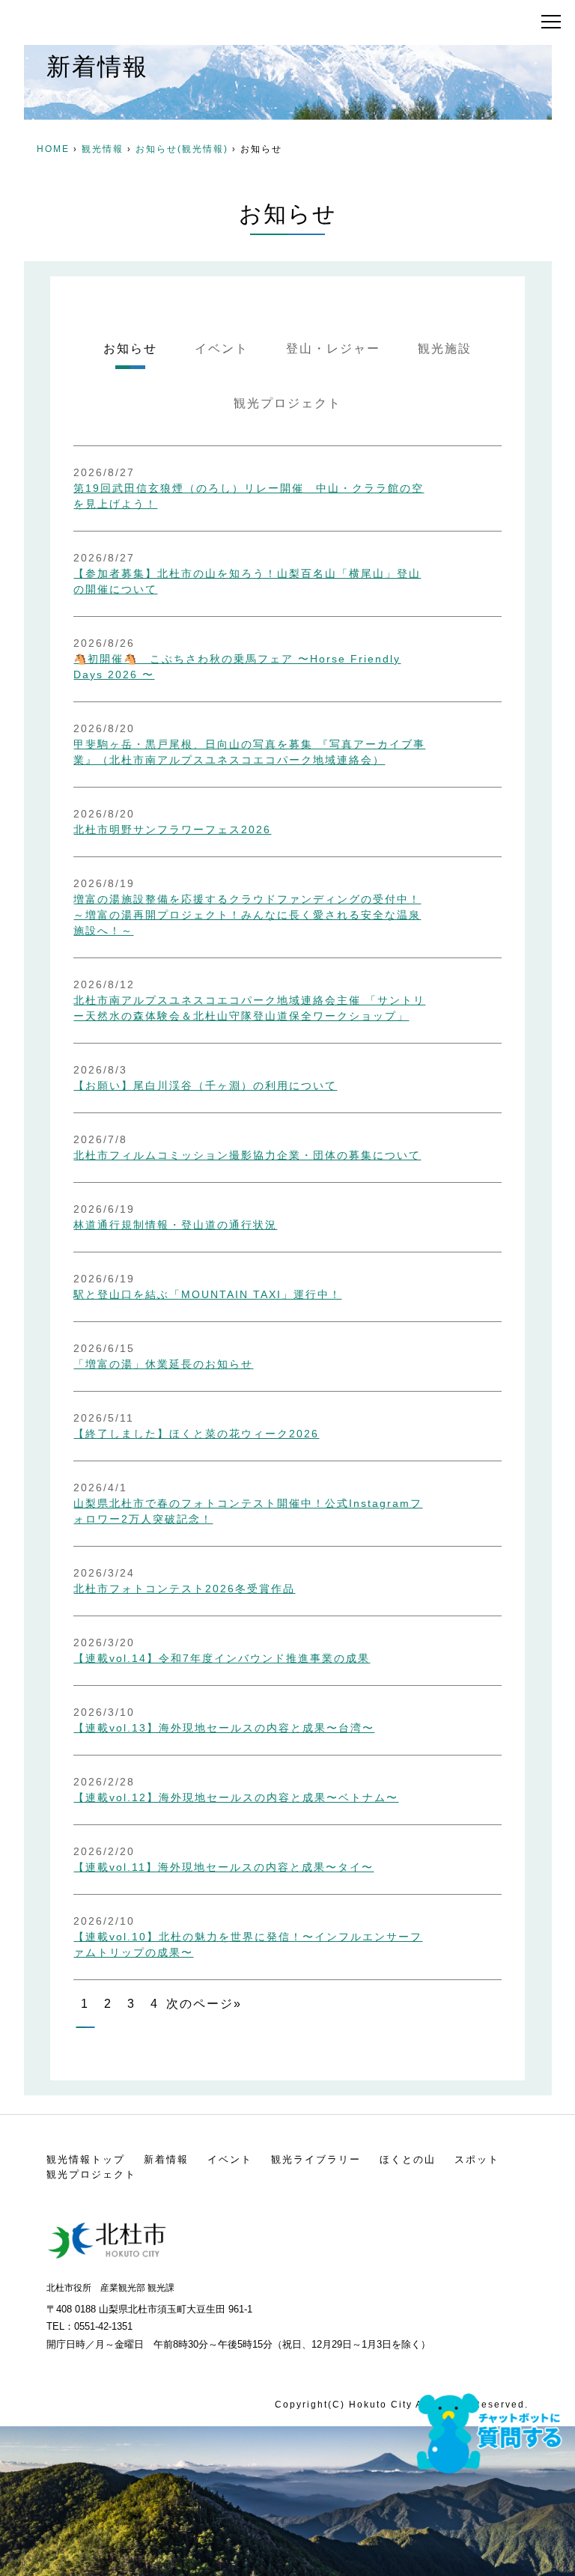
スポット (477, 2159)
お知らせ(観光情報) (182, 149)
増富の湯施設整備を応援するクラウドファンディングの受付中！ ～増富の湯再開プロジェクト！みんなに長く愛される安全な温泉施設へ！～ (247, 915)
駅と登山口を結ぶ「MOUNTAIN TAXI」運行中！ (207, 1294)
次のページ (200, 2004)
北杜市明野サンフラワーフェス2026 (172, 829)
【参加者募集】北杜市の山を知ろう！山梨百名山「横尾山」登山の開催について (247, 581)
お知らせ (130, 348)
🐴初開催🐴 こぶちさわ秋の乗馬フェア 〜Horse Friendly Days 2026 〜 (237, 667)
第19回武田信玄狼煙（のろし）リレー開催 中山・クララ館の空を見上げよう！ (249, 496)
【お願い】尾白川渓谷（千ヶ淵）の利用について (205, 1085)
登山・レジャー (333, 348)
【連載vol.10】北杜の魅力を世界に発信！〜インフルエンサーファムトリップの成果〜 (248, 1945)
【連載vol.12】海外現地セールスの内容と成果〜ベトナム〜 (236, 1797)
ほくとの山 (408, 2159)
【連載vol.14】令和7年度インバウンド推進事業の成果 (222, 1658)
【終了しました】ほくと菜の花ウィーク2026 (196, 1434)
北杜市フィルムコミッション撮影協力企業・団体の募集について (247, 1155)
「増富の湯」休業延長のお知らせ (163, 1364)
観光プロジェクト (287, 403)
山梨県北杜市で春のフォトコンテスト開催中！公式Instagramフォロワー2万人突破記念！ (248, 1511)
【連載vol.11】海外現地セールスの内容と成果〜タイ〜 (223, 1867)
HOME (53, 149)
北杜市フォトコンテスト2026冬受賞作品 (184, 1589)
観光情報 (103, 149)
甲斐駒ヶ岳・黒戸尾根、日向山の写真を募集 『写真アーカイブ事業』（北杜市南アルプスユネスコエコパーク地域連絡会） (249, 752)
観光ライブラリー (316, 2159)
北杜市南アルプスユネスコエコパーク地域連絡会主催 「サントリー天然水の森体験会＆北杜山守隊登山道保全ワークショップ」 (249, 1008)
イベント (222, 348)
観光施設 (445, 348)
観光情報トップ (86, 2159)
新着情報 (166, 2159)
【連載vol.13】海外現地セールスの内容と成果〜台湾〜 (224, 1728)
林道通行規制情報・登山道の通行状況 (175, 1225)
